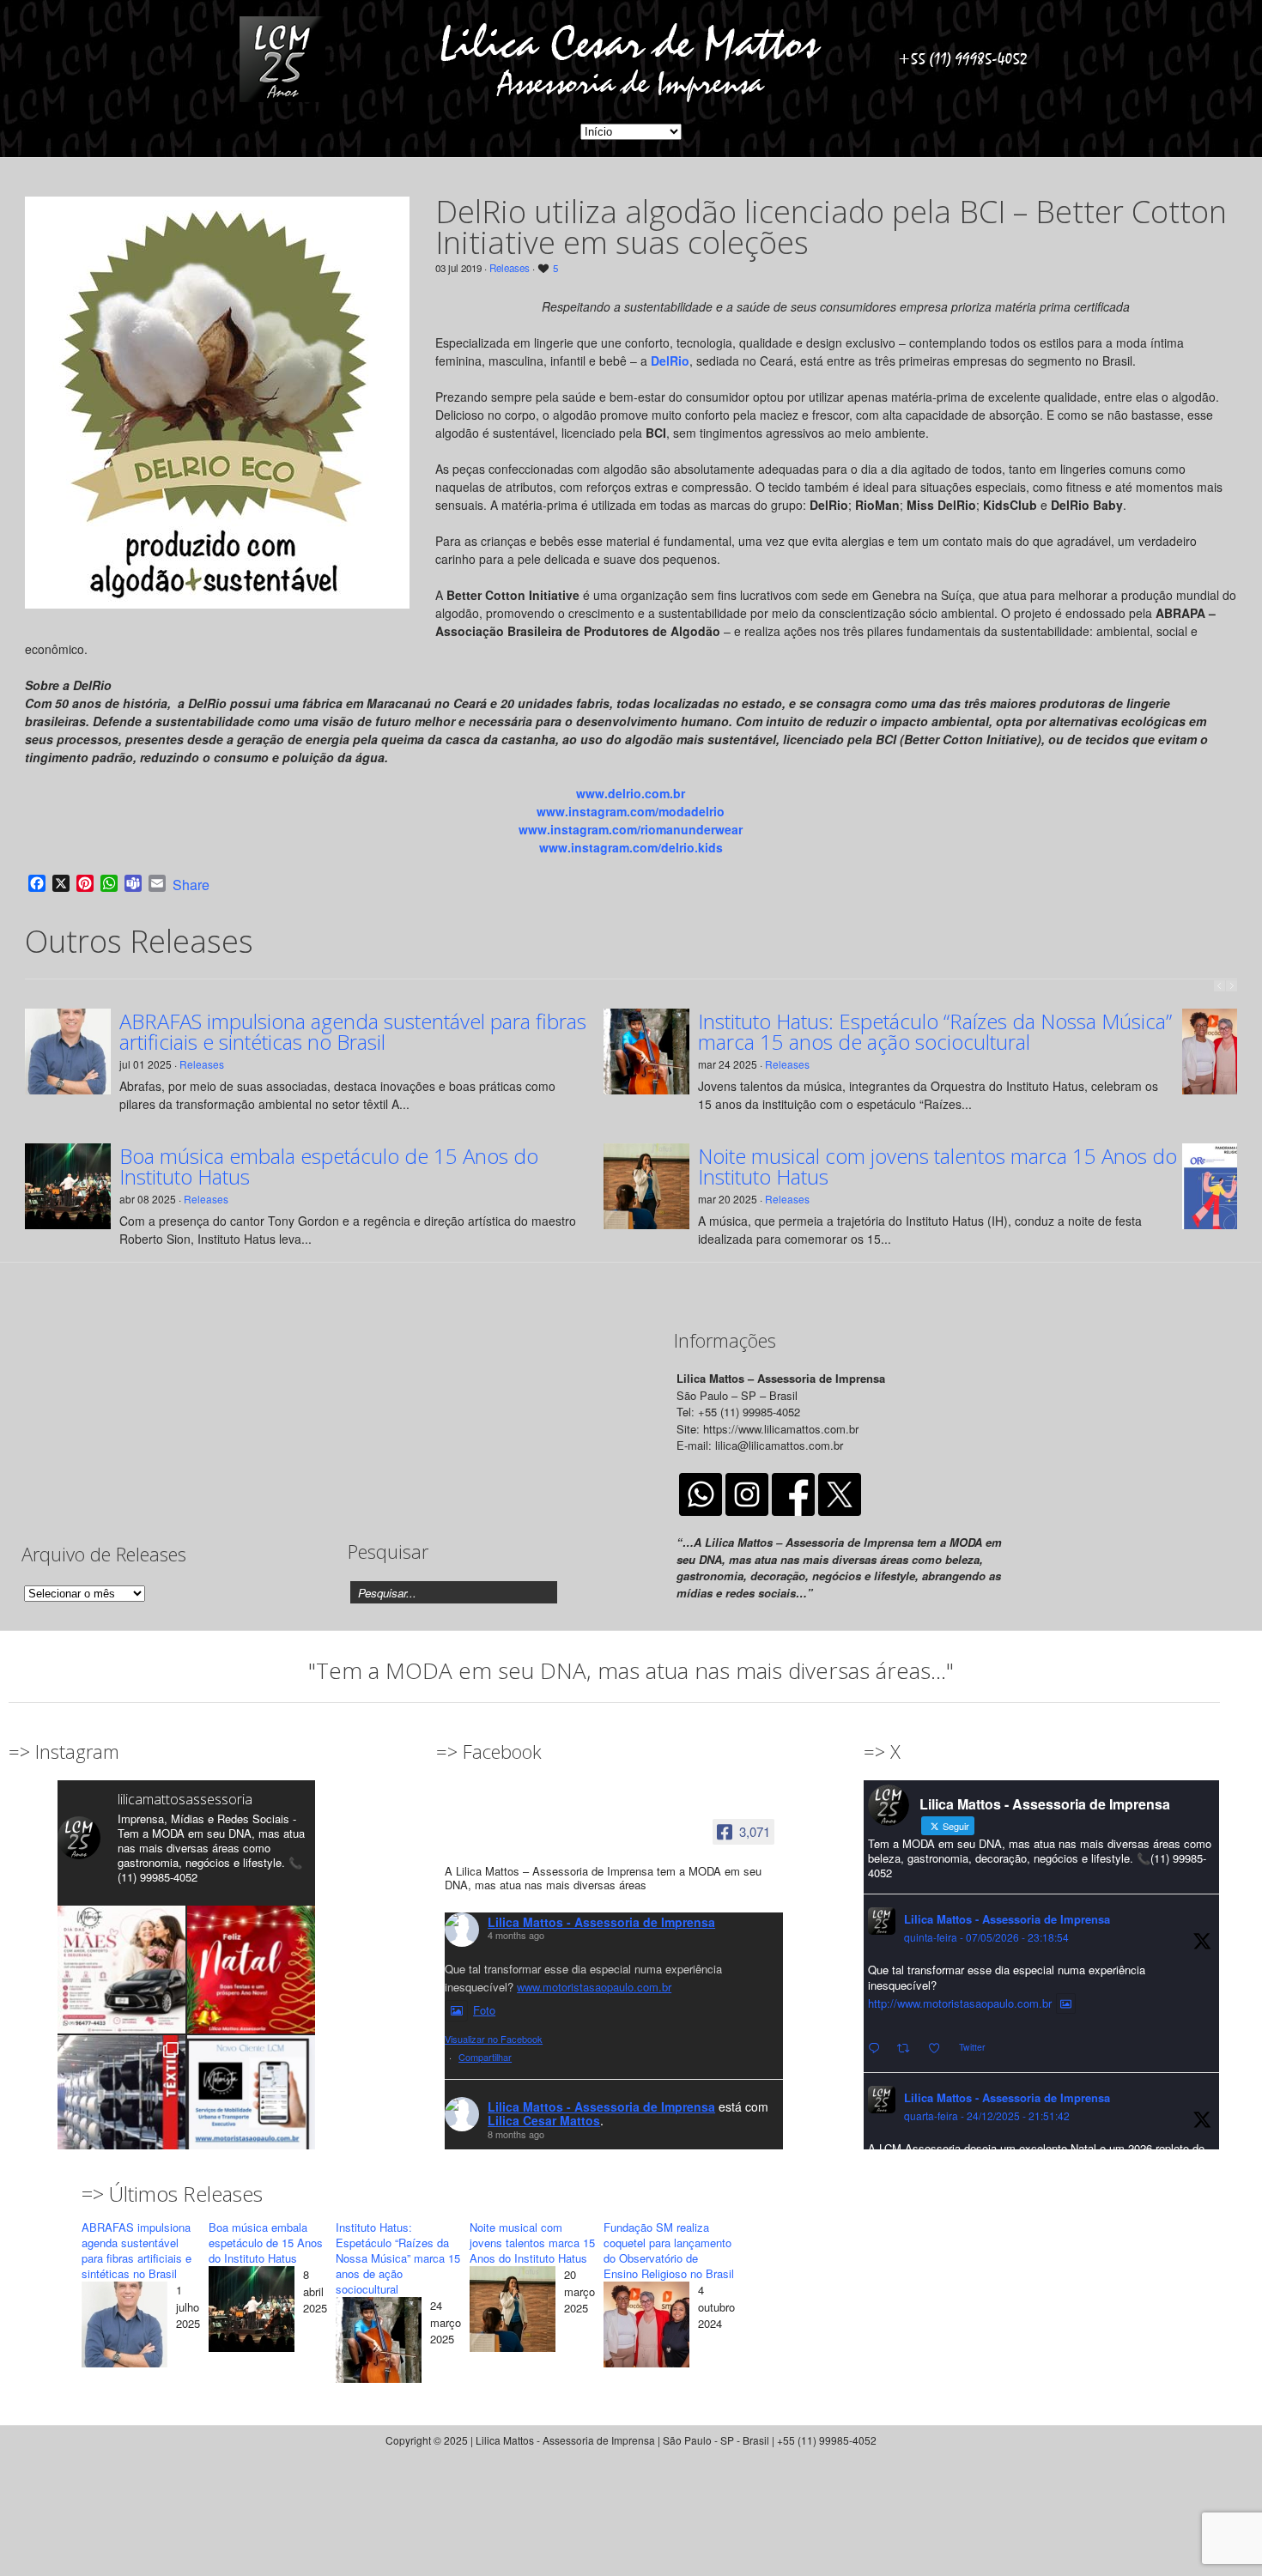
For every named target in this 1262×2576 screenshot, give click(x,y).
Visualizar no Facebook (494, 2039)
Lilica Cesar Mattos (544, 2120)
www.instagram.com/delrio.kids (631, 847)
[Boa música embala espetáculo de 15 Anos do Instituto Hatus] (252, 2311)
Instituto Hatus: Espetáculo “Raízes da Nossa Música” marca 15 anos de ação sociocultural (935, 1032)
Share (191, 885)
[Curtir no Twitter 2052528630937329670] (939, 2049)
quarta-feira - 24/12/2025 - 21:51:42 (987, 2115)
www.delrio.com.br (631, 793)
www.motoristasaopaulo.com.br (594, 1987)
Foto (484, 2010)
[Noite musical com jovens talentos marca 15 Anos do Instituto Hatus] (513, 2311)
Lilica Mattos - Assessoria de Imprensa (601, 1922)
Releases (510, 268)
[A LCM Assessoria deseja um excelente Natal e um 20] (251, 1970)
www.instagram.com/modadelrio (631, 811)
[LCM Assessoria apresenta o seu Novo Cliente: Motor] (251, 2099)
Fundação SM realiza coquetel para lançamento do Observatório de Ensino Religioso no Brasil (669, 2250)
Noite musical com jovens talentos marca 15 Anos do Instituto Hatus (937, 1167)
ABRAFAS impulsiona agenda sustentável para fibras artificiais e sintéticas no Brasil (353, 1032)
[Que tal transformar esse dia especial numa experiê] (121, 1970)
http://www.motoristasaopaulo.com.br (960, 2003)
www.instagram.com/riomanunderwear (631, 829)
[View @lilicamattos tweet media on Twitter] (1066, 2003)
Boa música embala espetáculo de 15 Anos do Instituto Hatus (329, 1167)
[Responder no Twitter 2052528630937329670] (878, 2049)
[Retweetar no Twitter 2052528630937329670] (908, 2049)
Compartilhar (485, 2057)
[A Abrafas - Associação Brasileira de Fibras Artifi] (121, 2099)
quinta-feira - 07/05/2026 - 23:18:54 (986, 1937)
